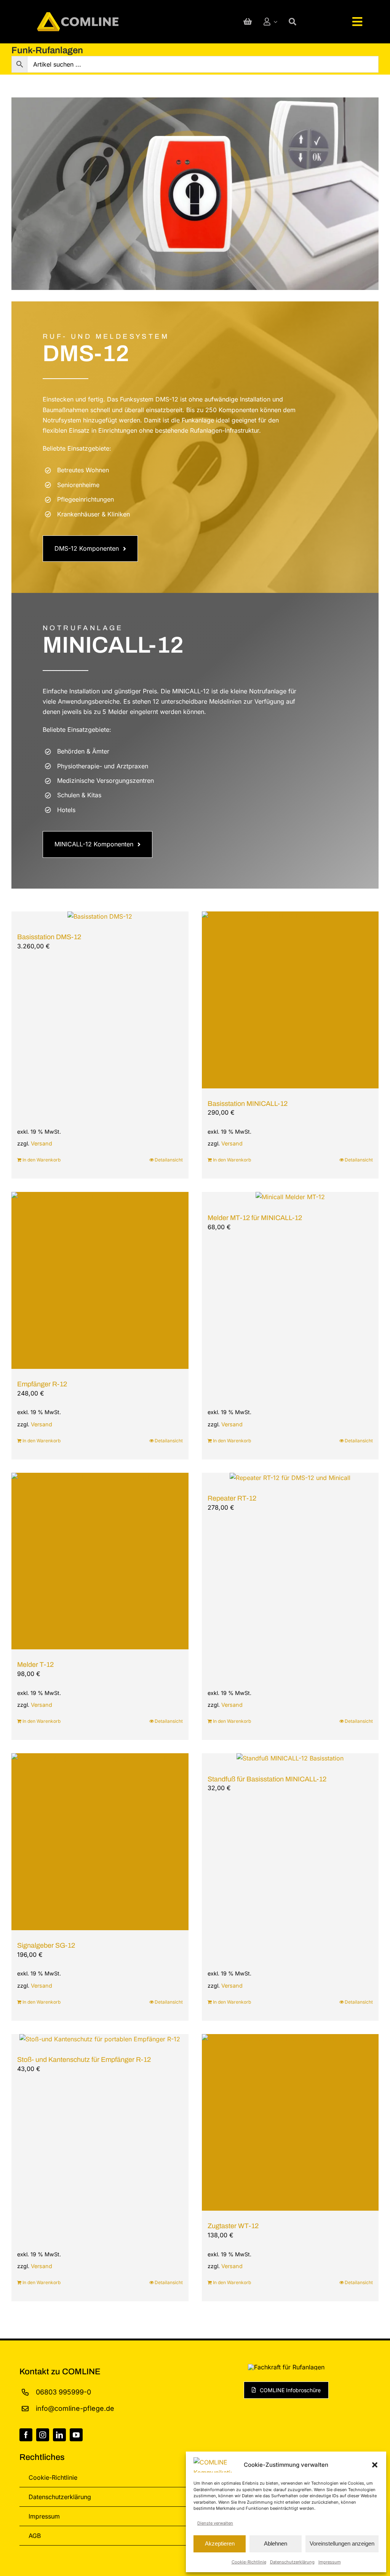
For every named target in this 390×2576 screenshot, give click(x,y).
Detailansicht (169, 1160)
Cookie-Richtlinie (249, 2562)
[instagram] (43, 2435)
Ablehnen (276, 2543)
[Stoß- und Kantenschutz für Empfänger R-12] (100, 2039)
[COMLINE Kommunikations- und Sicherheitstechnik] (78, 15)
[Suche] (292, 22)
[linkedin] (59, 2435)
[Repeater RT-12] (290, 1478)
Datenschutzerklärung (292, 2562)
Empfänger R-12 (42, 1384)
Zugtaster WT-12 (233, 2226)
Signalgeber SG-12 (46, 1945)
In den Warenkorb (42, 1160)
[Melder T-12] (100, 1561)
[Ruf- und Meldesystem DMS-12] (195, 194)
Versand (42, 1144)
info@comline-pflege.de (75, 2408)
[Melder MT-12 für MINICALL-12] (290, 1197)
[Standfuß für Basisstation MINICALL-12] (290, 1759)
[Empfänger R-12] (100, 1281)
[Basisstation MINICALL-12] (290, 1000)
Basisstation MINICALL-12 (248, 1104)
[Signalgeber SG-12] (100, 1842)
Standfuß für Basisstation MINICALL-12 (267, 1779)
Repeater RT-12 (232, 1499)
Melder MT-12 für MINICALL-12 (255, 1218)
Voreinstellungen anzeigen (342, 2543)
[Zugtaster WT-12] (290, 2123)
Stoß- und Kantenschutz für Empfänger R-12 (84, 2060)
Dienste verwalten (215, 2523)
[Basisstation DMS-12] (100, 917)
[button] (375, 2465)
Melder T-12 (35, 1665)
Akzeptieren (220, 2543)
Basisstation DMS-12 (49, 937)
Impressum (330, 2562)
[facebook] (26, 2435)
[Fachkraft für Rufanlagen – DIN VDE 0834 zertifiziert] (286, 2367)
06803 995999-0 (63, 2392)
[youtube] (76, 2435)
